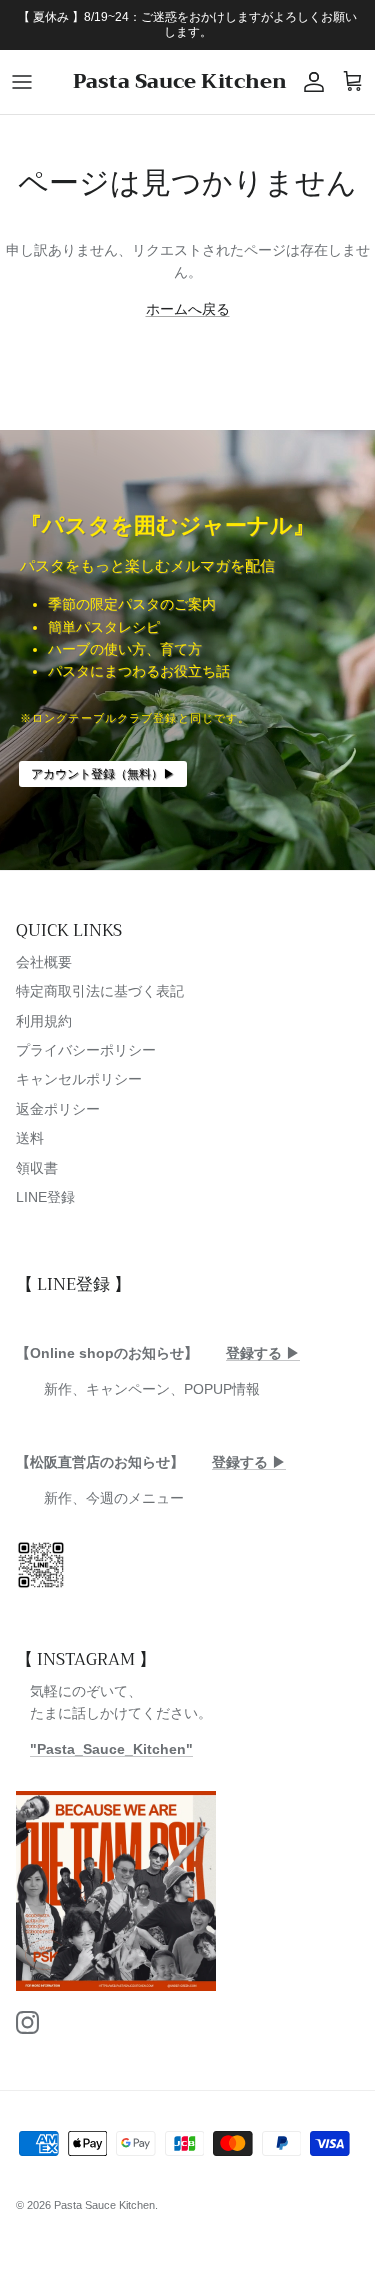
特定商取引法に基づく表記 (100, 991)
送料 (30, 1138)
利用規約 (44, 1021)
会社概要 (44, 962)
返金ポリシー (58, 1109)
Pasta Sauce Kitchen (104, 2205)
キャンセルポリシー (79, 1079)
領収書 (37, 1168)
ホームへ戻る (188, 309)
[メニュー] (22, 82)
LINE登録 (45, 1197)
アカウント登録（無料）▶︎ (103, 774)
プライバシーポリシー (86, 1050)
